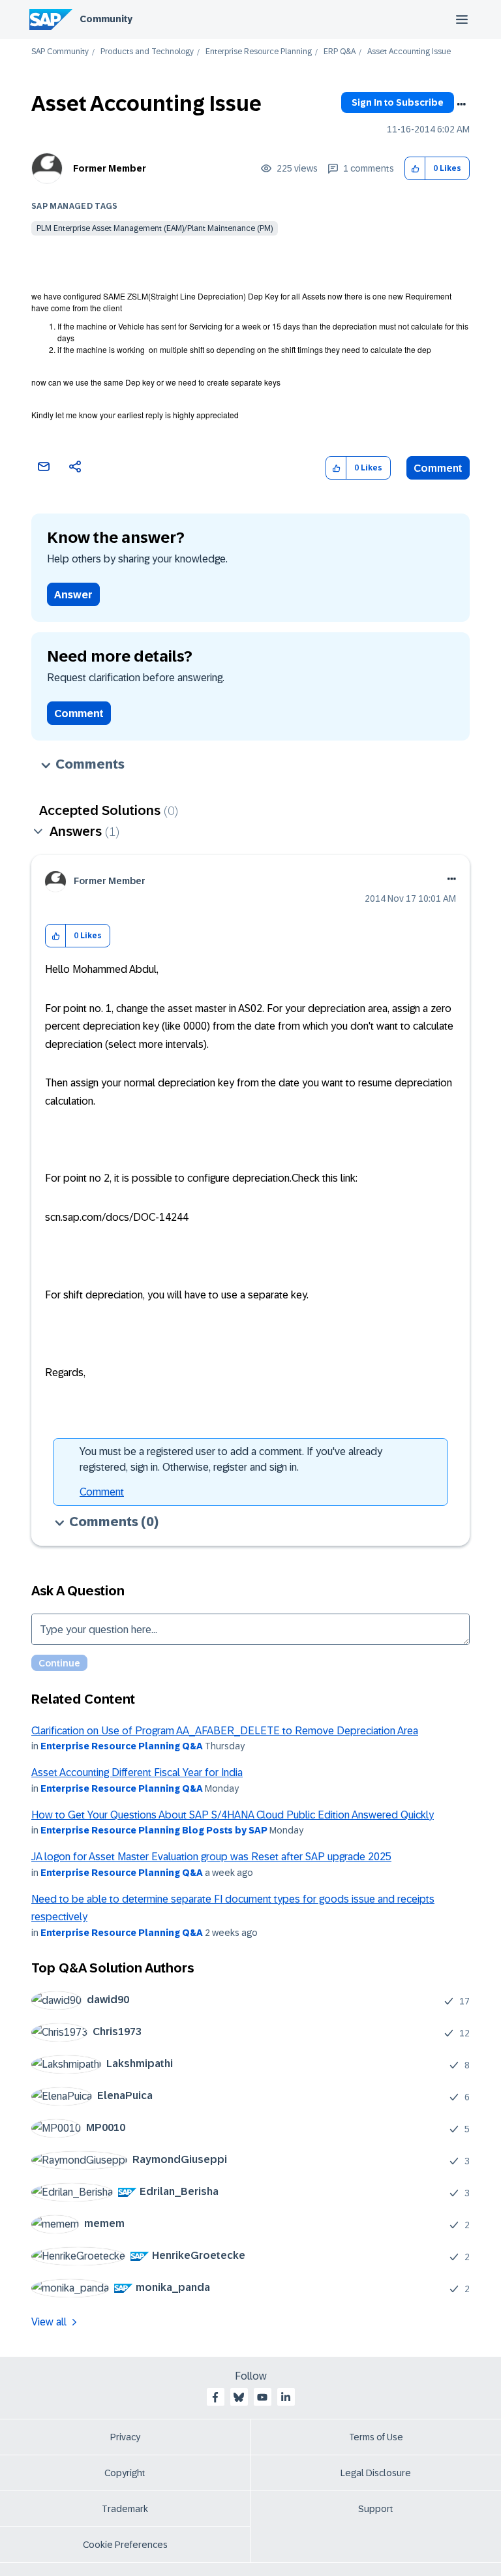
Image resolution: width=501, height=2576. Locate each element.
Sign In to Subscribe (398, 102)
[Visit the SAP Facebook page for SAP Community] (215, 2397)
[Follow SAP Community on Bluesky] (239, 2397)
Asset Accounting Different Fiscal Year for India (137, 1772)
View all (49, 2322)
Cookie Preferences (125, 2545)
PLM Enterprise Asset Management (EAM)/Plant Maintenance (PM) (155, 228)
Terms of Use (376, 2437)
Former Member (110, 168)
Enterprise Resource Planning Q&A (122, 1746)
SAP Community (60, 52)
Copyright (125, 2473)
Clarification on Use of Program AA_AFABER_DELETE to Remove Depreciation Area (225, 1731)
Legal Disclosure (376, 2473)
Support (376, 2509)
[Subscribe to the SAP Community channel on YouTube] (262, 2397)
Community (106, 19)
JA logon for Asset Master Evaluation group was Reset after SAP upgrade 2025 (211, 1857)
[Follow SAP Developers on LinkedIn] (286, 2397)
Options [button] (461, 104)
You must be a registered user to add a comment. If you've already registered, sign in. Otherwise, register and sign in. (231, 1459)
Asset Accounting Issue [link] (409, 52)
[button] (415, 169)
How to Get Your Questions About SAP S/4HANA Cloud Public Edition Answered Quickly (233, 1815)
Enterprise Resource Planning (259, 52)
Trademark (125, 2509)
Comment (438, 468)
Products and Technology (147, 52)
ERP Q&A (340, 52)
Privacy (125, 2437)
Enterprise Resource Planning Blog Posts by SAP (154, 1830)
